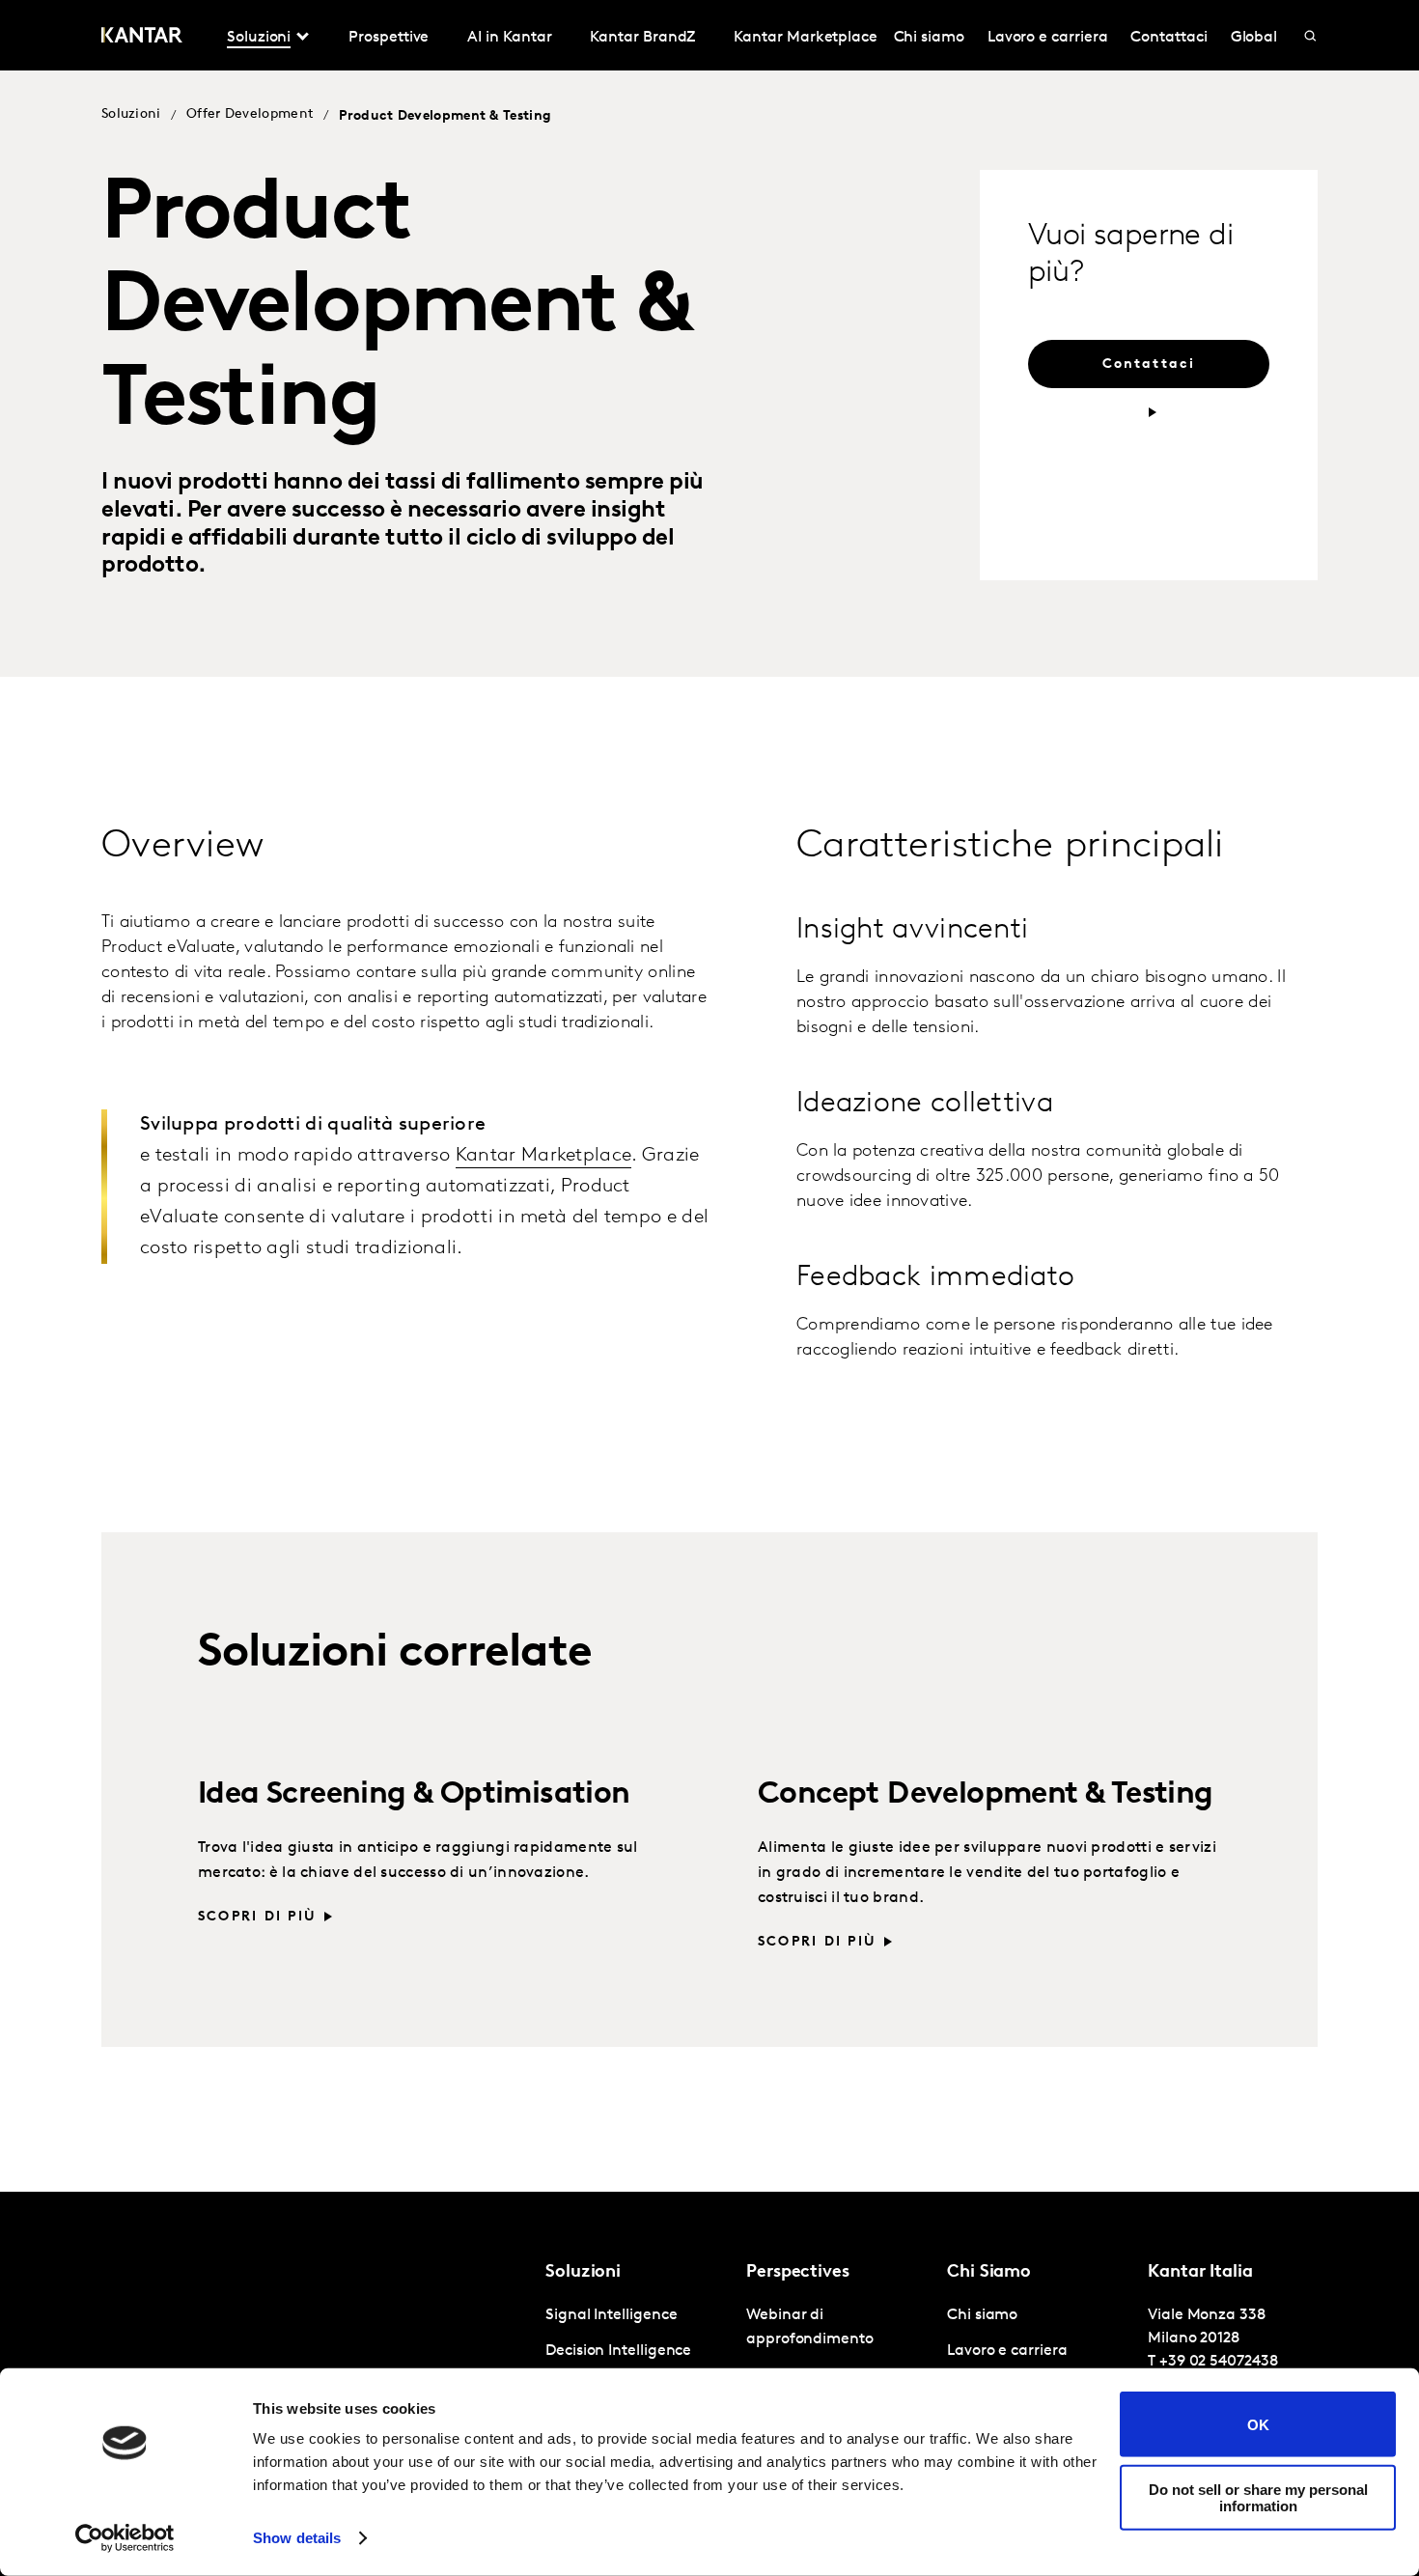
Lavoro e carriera (1048, 38)
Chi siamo (929, 38)
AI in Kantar (509, 38)
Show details (297, 2538)
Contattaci (1169, 38)
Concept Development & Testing (986, 1795)
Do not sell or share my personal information (1258, 2497)
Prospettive (389, 38)
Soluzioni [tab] (259, 38)
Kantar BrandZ (642, 38)
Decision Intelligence (618, 2351)
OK (1258, 2424)
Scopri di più (257, 1917)
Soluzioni (131, 114)
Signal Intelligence (611, 2315)
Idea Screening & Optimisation (414, 1795)
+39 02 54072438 (1219, 2362)
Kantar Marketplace (806, 38)
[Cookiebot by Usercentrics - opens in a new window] (125, 2538)
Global (1254, 38)
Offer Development (250, 114)
